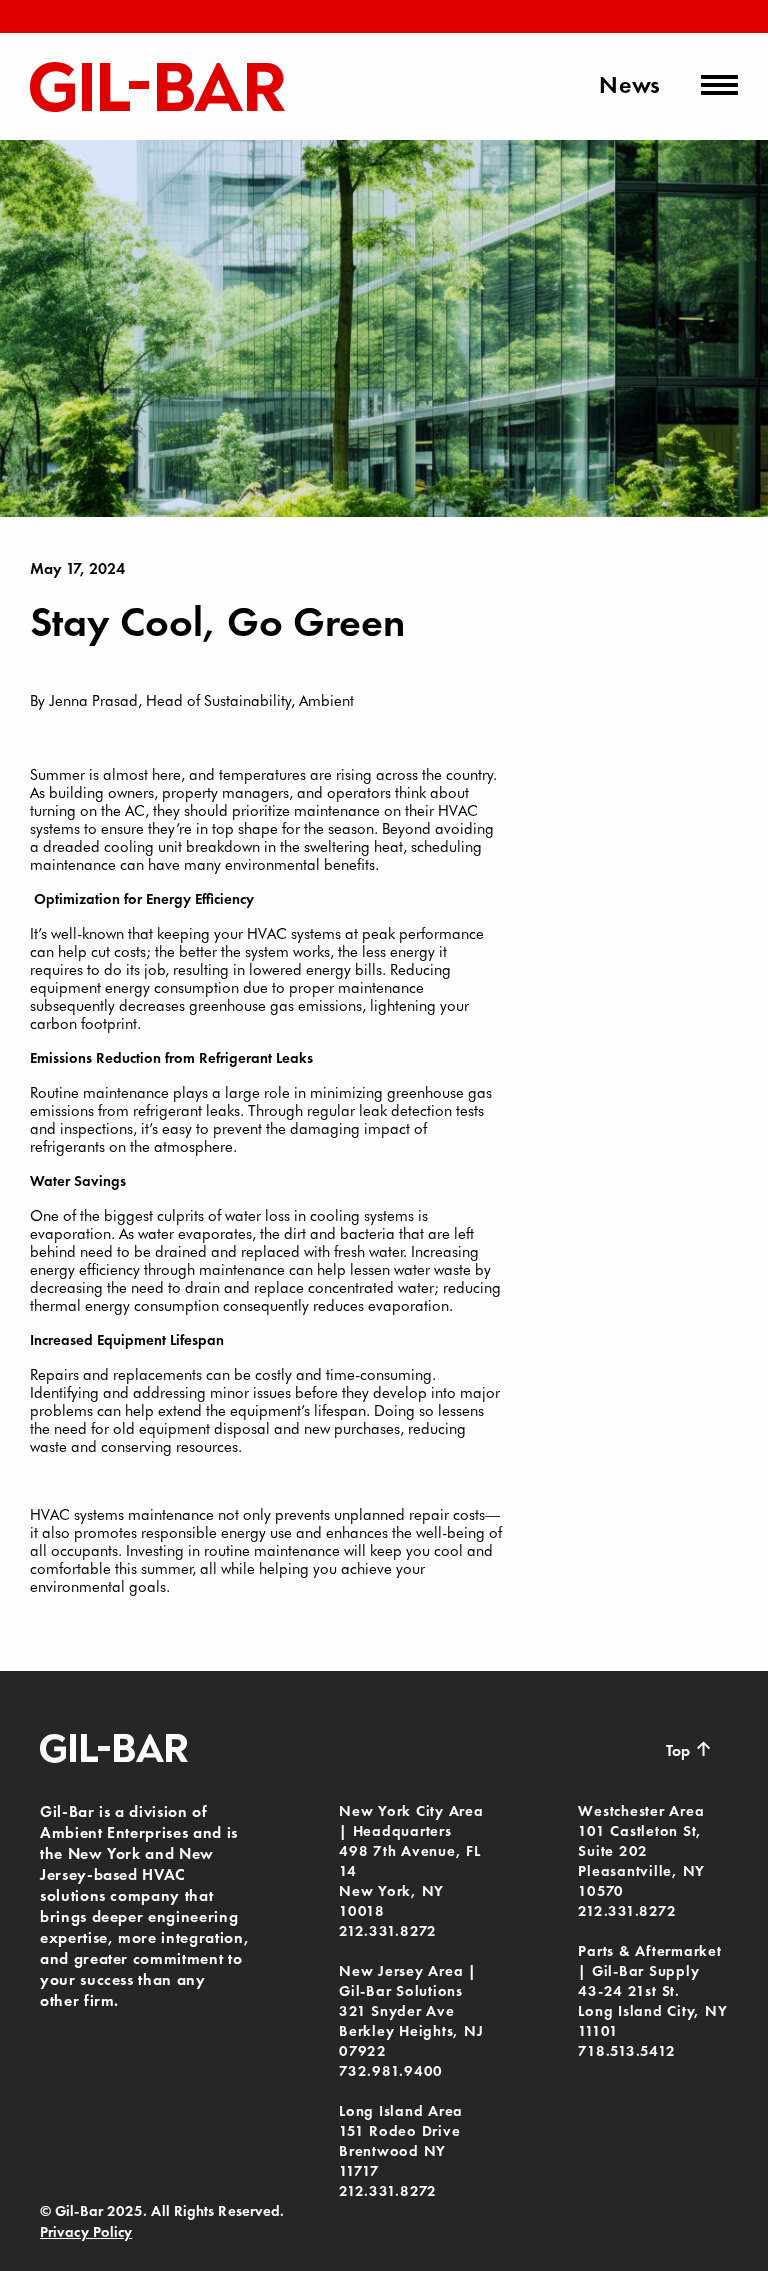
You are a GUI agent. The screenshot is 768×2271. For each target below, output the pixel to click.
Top (689, 1749)
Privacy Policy (86, 2232)
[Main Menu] (719, 85)
